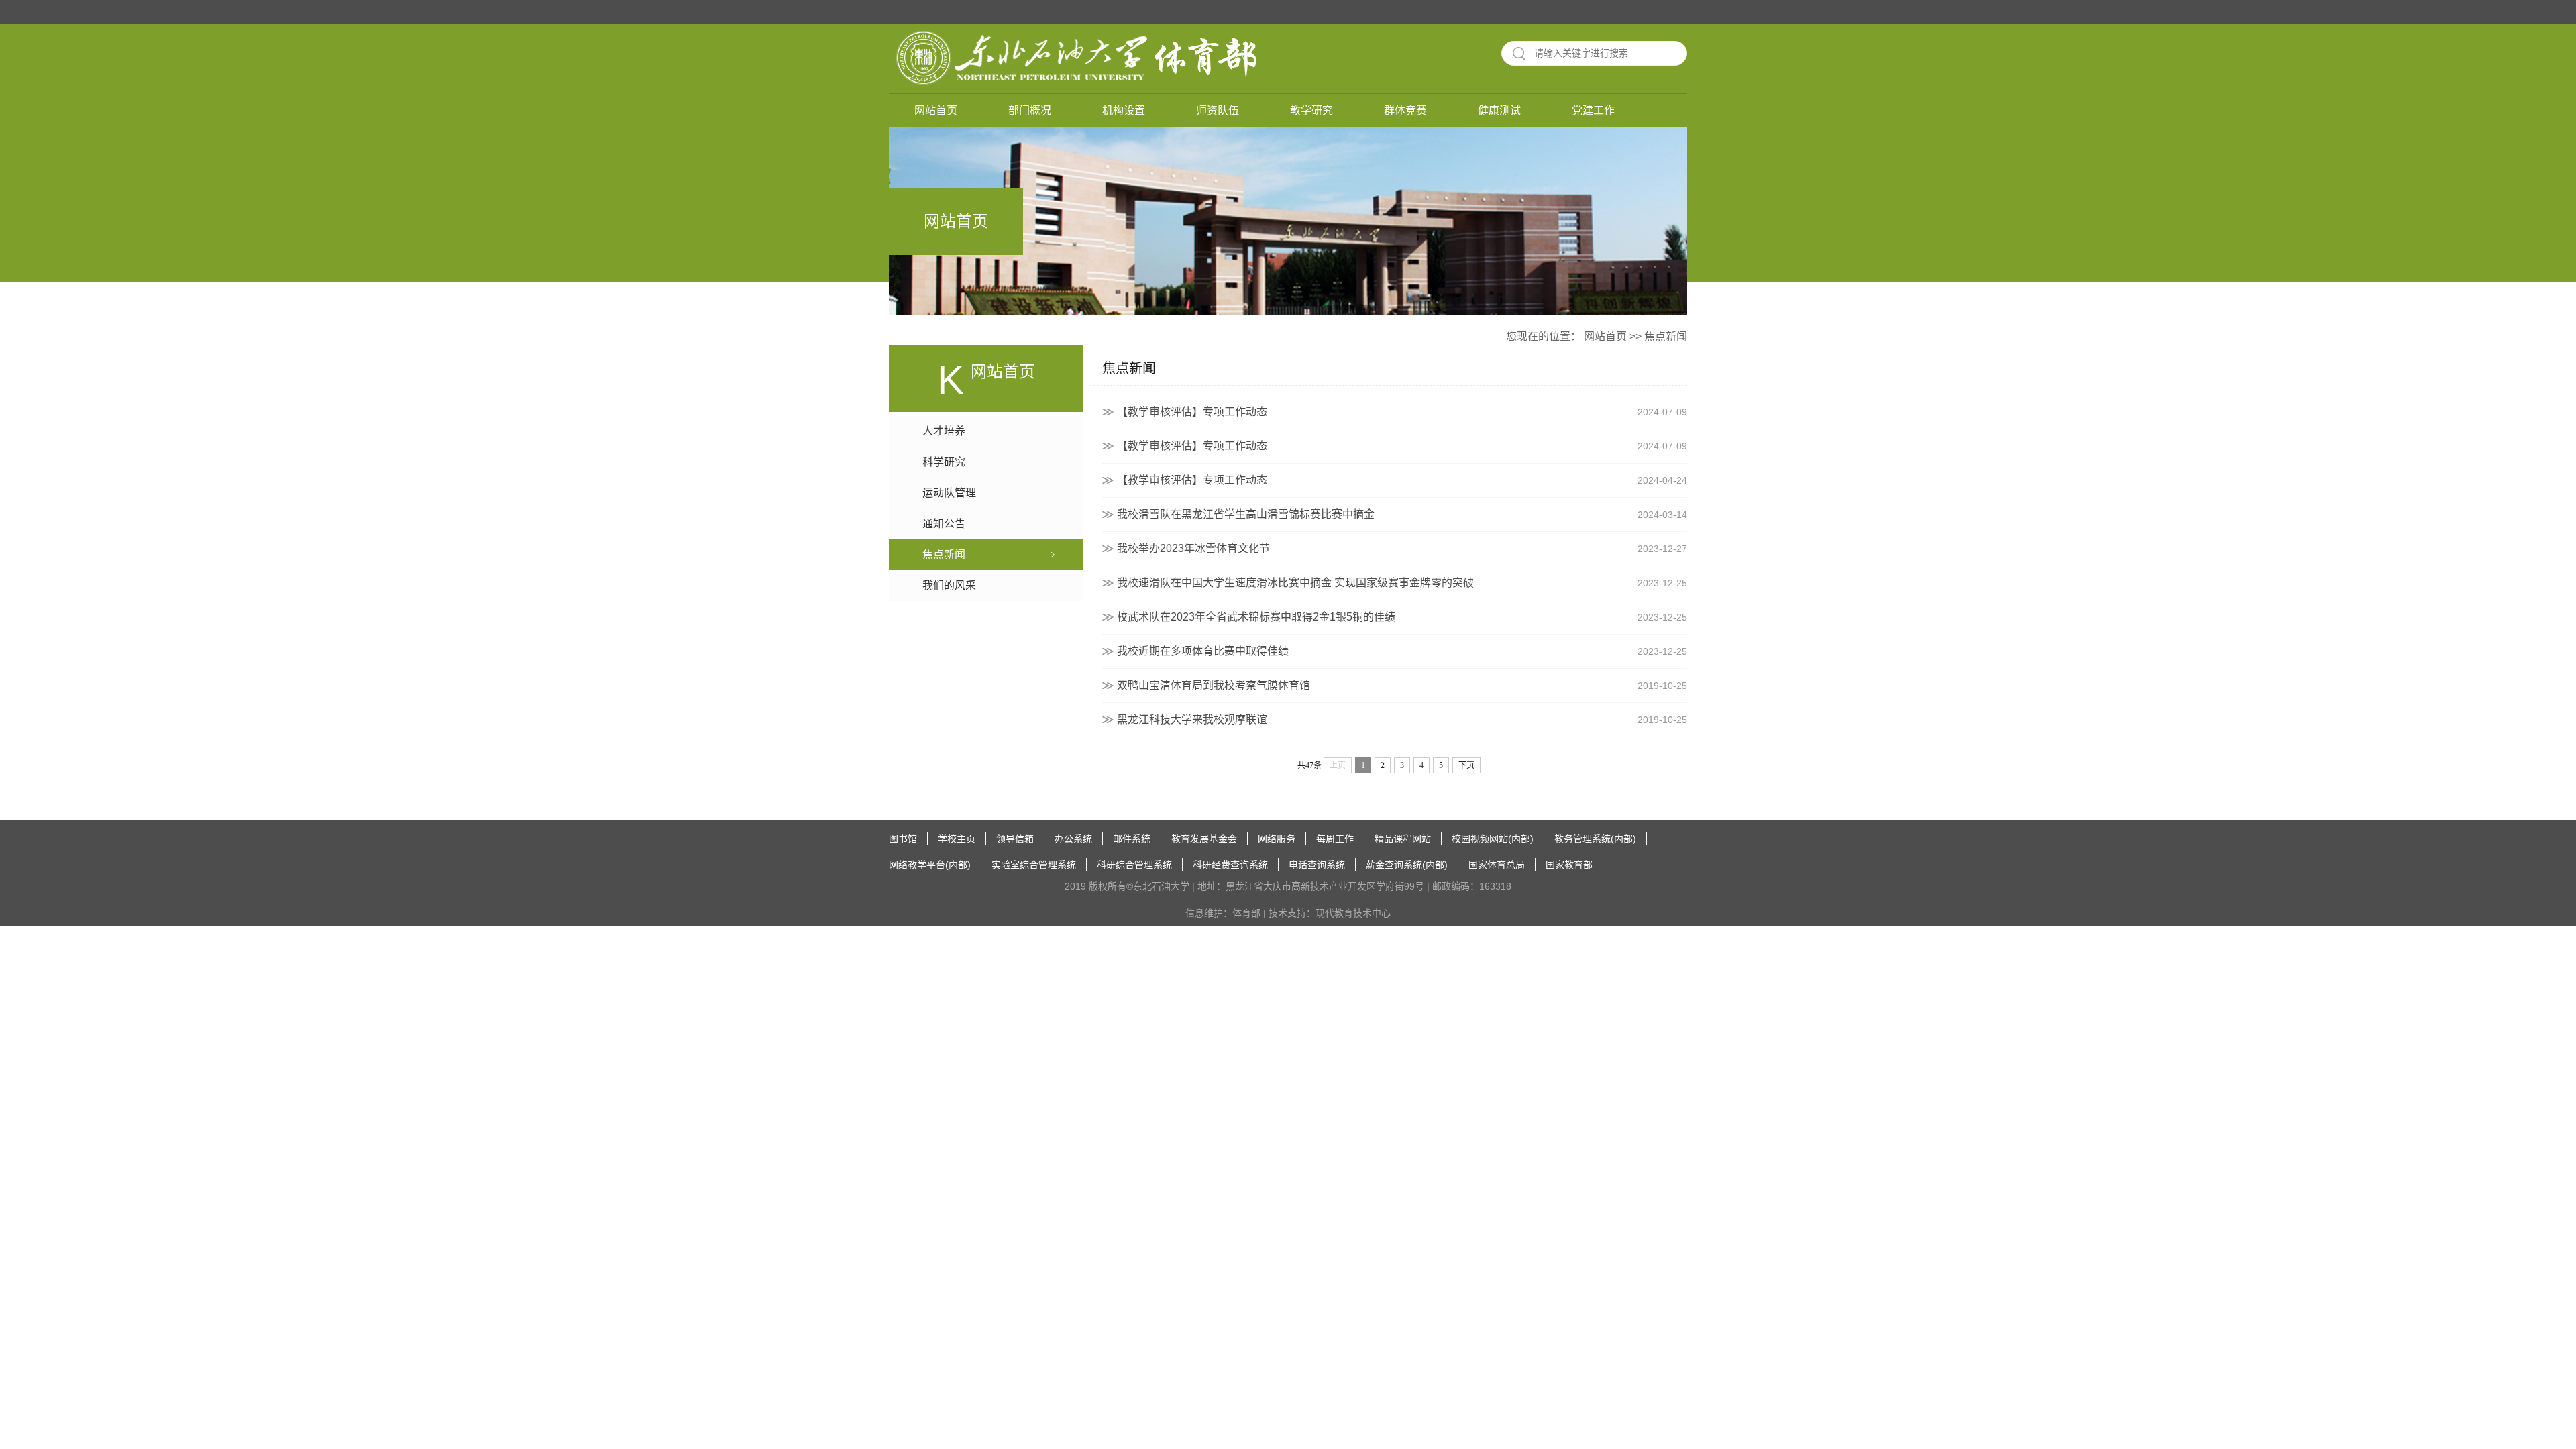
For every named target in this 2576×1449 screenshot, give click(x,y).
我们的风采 (949, 585)
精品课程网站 (1403, 839)
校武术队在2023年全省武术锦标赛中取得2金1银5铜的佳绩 (1402, 617)
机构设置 (1124, 110)
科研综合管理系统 (1134, 865)
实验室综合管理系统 (1034, 865)
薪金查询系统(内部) (1407, 865)
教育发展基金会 (1204, 839)
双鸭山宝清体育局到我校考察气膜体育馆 (1402, 685)
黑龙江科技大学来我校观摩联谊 (1402, 719)
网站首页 (936, 110)
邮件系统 (1132, 839)
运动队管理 (949, 493)
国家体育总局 (1497, 865)
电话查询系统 (1317, 865)
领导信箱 (1015, 839)
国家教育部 (1569, 865)
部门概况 (1030, 110)
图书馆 (903, 839)
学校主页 (957, 839)
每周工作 (1335, 839)
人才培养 (944, 431)
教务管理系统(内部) (1595, 839)
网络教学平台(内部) (930, 865)
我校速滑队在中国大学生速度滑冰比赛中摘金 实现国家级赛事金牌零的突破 (1402, 583)
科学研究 (944, 462)
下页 (1466, 765)
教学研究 (1311, 110)
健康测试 (1499, 110)
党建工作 (1593, 110)
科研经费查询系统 (1230, 865)
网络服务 (1277, 839)
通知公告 (944, 524)
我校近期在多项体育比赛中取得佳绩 (1402, 651)
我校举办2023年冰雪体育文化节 (1402, 548)
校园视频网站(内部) (1493, 839)
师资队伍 (1218, 110)
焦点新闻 (1666, 336)
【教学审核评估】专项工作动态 (1402, 412)
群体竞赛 (1405, 110)
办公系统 (1073, 839)
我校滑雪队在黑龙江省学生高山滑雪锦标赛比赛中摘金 (1402, 514)
